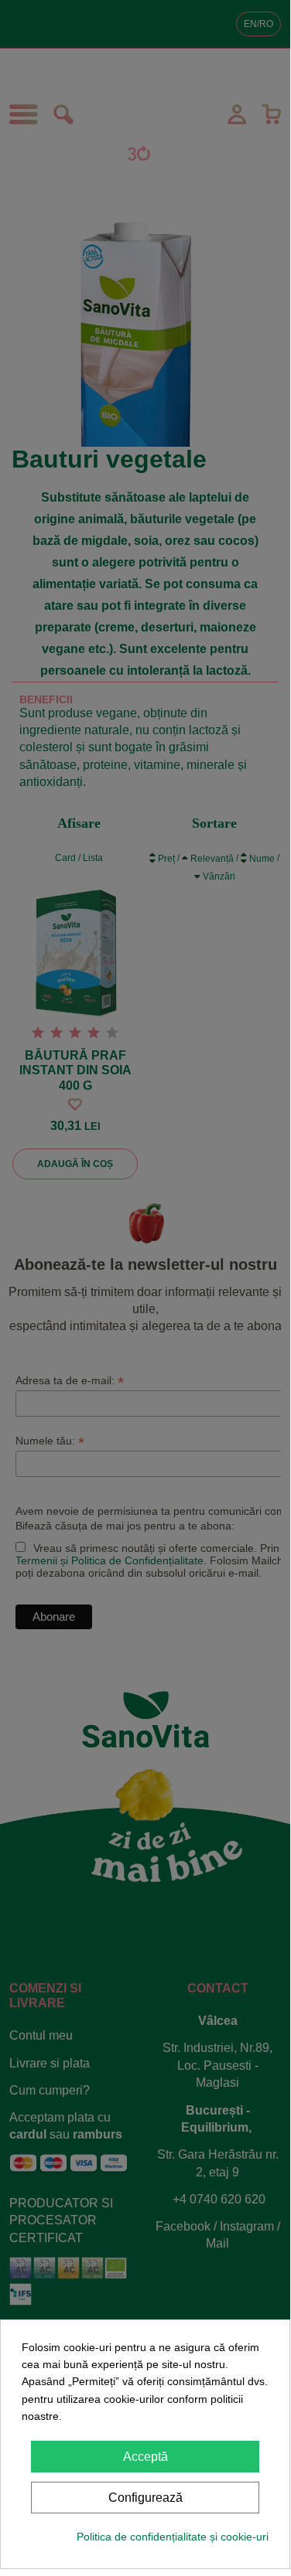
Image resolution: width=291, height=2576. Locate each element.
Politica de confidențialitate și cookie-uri (173, 2537)
